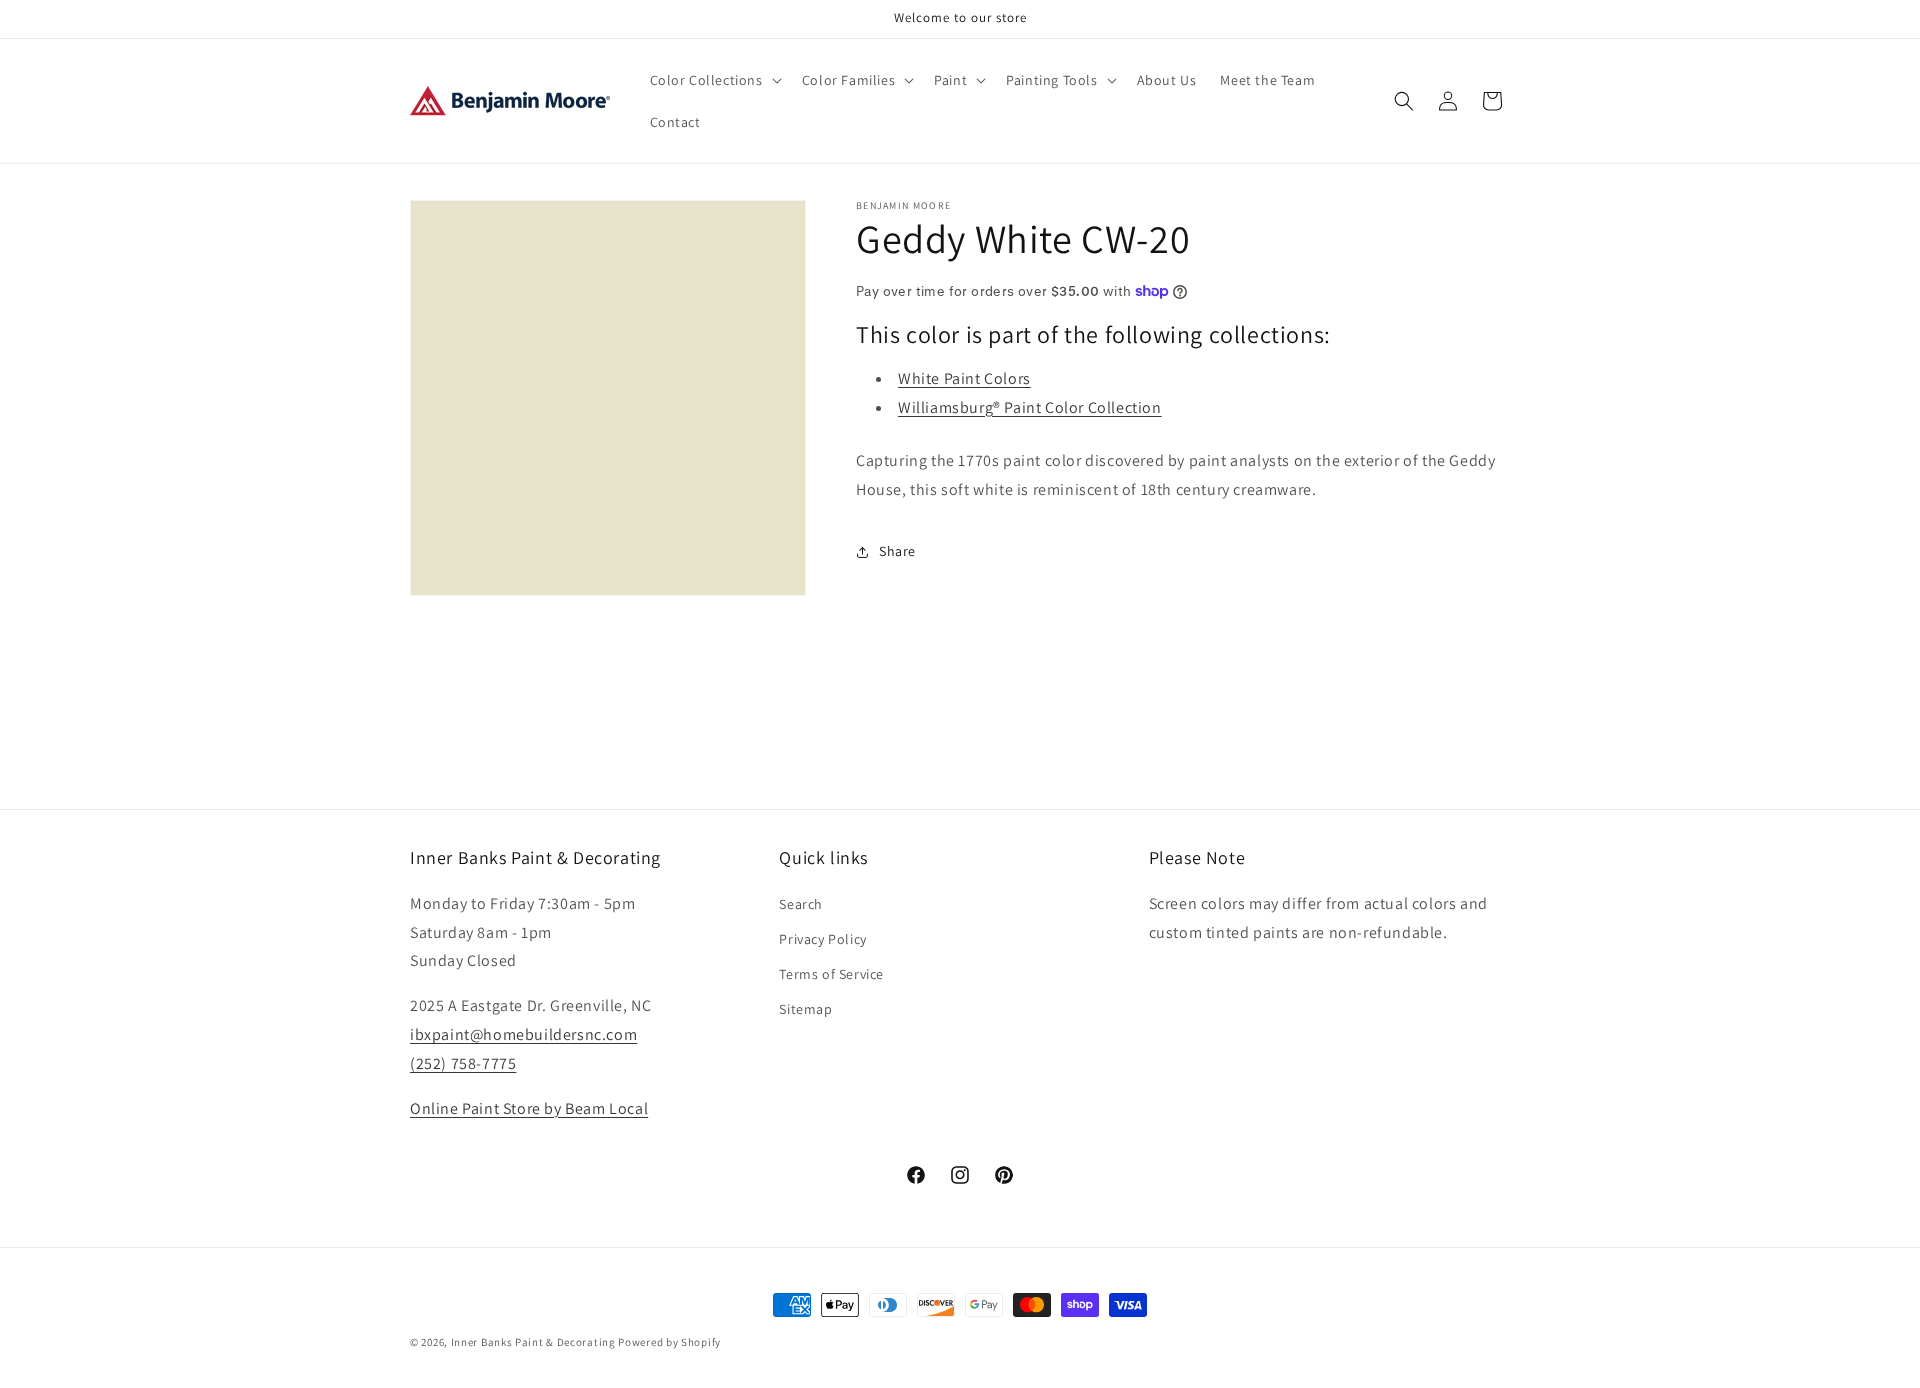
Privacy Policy (822, 938)
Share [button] (897, 551)
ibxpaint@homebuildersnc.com (523, 1033)
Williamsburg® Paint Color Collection (1030, 407)
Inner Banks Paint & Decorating (533, 1342)
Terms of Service (831, 973)
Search (801, 903)
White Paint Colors (964, 378)
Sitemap (805, 1009)
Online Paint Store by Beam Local (529, 1107)
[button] (714, 80)
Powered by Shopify (669, 1342)
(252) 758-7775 (463, 1062)
